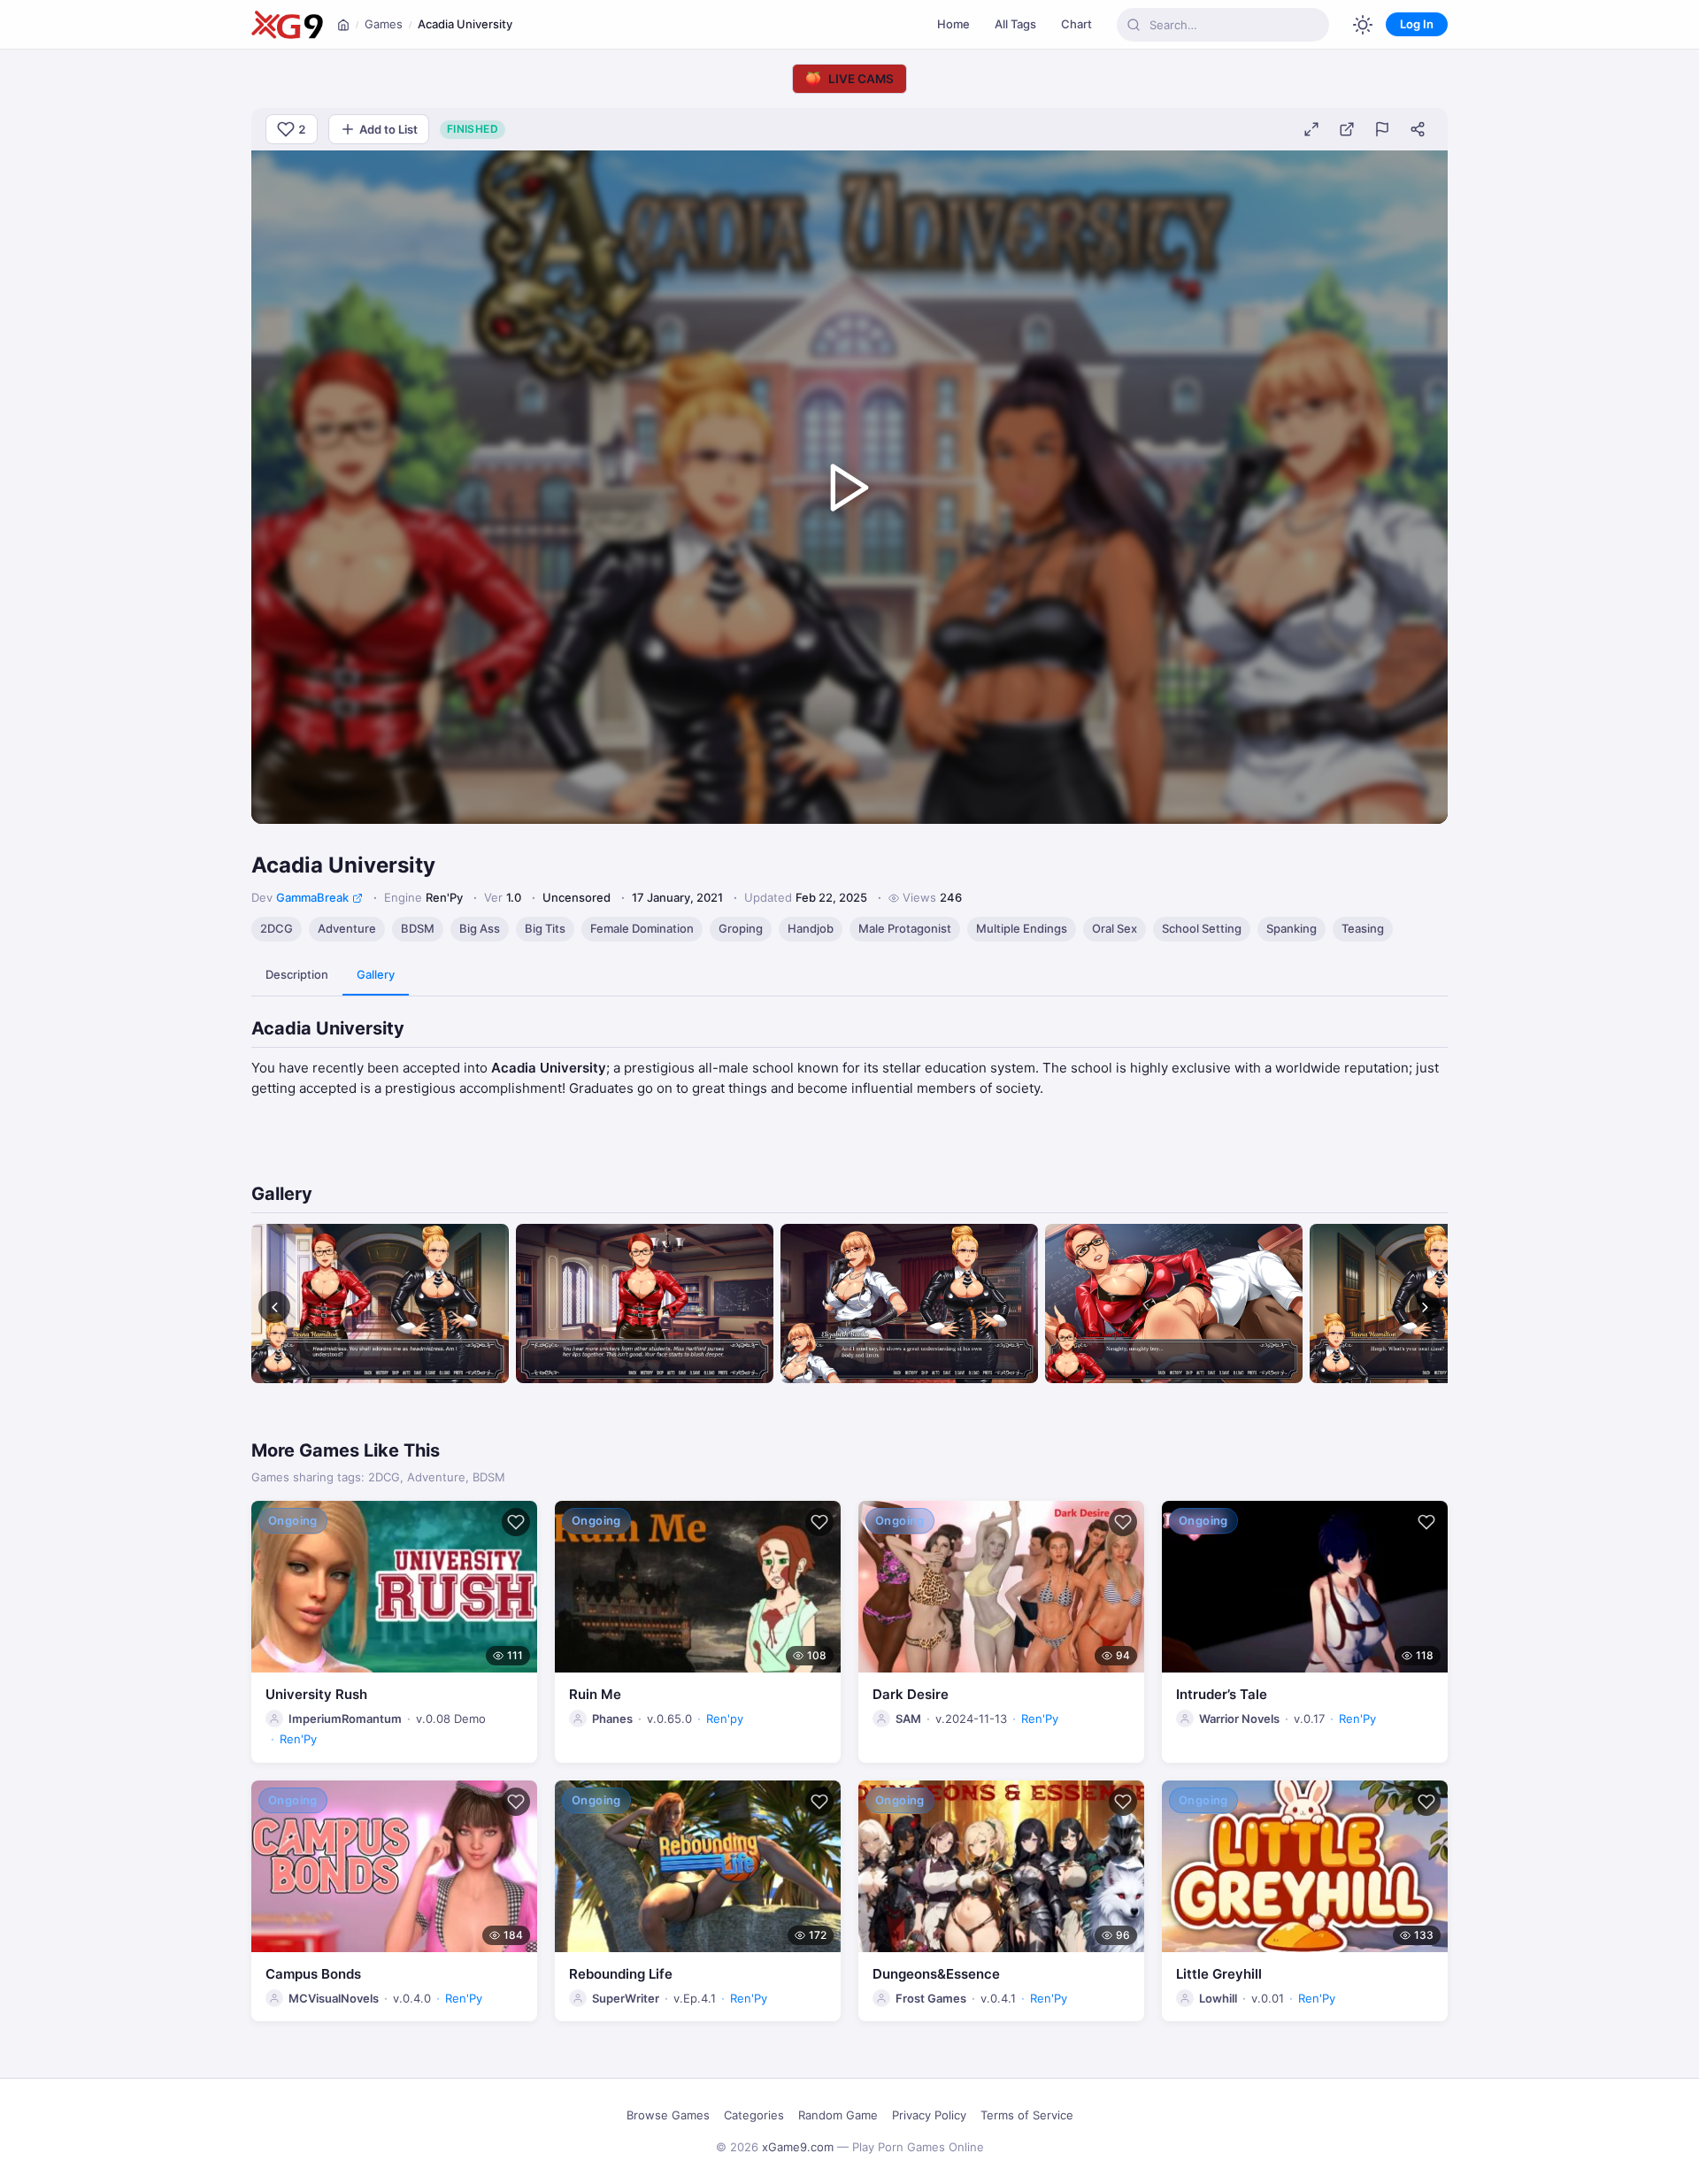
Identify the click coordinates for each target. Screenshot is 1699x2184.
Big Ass (480, 928)
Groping (741, 928)
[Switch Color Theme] (1363, 25)
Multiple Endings (1022, 928)
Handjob (811, 928)
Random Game (838, 2115)
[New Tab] (1347, 129)
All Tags (1015, 24)
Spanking (1292, 928)
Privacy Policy (929, 2115)
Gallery (376, 974)
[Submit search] (1134, 25)
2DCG (277, 928)
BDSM (418, 928)
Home (953, 24)
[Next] (1425, 1307)
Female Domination (642, 928)
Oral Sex (1115, 928)
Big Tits (545, 928)
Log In (1417, 24)
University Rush (316, 1694)
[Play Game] (849, 487)
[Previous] (274, 1307)
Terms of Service (1027, 2115)
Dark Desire (911, 1694)
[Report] (1382, 129)
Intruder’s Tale (1222, 1694)
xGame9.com (798, 2147)
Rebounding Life (621, 1974)
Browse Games (668, 2115)
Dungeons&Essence (936, 1974)
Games (384, 24)
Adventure (347, 928)
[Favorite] (516, 1522)
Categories (754, 2115)
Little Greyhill (1219, 1974)
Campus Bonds (313, 1974)
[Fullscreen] (1311, 129)
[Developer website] (357, 898)
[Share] (1418, 129)
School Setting (1202, 928)
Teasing (1363, 928)
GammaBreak (312, 897)
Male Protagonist (905, 928)
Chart (1076, 24)
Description (297, 974)
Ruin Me (595, 1694)
